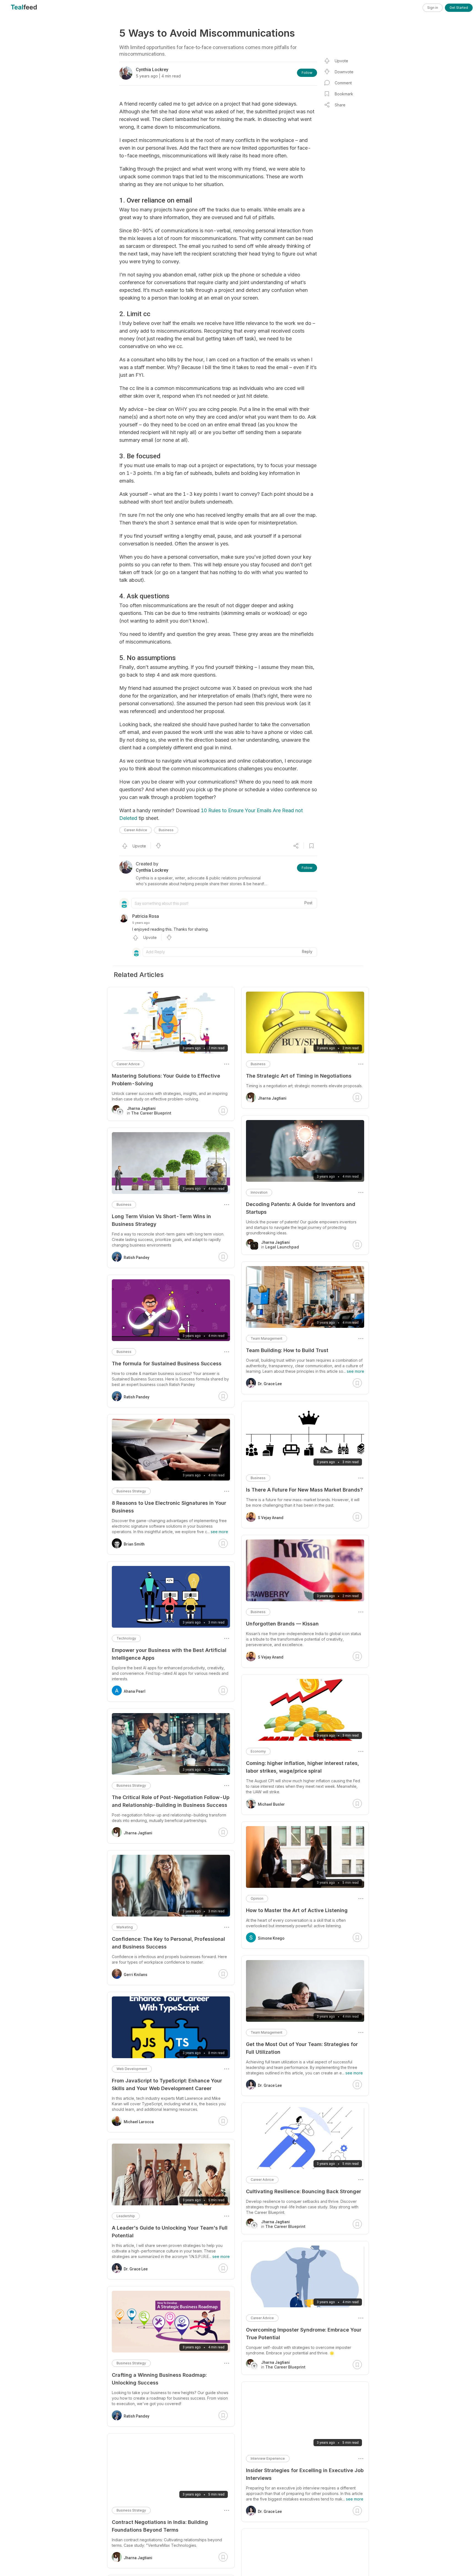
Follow (307, 73)
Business (166, 830)
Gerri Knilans (136, 1975)
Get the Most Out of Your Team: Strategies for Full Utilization (302, 2048)
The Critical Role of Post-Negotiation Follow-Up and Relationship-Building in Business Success (171, 1801)
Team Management (267, 1338)
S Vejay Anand (271, 1518)
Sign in (433, 8)
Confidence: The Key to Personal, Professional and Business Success (168, 1943)
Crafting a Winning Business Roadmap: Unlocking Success (159, 2379)
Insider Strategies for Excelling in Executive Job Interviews (305, 2474)
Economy (258, 1751)
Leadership (126, 2216)
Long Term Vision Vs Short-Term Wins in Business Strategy (161, 1220)
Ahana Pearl (135, 1691)
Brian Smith (134, 1544)
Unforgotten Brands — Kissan (282, 1624)
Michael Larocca (139, 2122)
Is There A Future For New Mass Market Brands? (304, 1490)
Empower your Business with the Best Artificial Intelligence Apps (169, 1654)
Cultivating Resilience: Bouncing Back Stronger (304, 2191)
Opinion (257, 1898)
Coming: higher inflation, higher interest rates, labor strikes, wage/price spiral (302, 1767)
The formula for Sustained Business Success (167, 1364)
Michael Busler (271, 1804)
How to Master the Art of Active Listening (297, 1910)
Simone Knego (271, 1938)
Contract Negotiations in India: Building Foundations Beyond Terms (160, 2526)
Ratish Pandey (136, 1258)
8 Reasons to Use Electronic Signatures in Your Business (169, 1507)
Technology (126, 1638)
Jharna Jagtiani (272, 1098)
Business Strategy (131, 1491)
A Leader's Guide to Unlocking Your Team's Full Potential (170, 2232)
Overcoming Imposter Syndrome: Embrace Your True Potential (304, 2334)
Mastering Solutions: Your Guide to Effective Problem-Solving (166, 1080)
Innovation (259, 1192)
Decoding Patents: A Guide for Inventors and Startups (301, 1208)
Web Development (132, 2069)
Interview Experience (268, 2458)
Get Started (459, 8)
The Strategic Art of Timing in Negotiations (299, 1076)
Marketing (125, 1927)
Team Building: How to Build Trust (287, 1350)
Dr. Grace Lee (270, 1384)
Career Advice (136, 830)
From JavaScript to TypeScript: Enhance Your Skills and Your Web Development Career (167, 2084)
